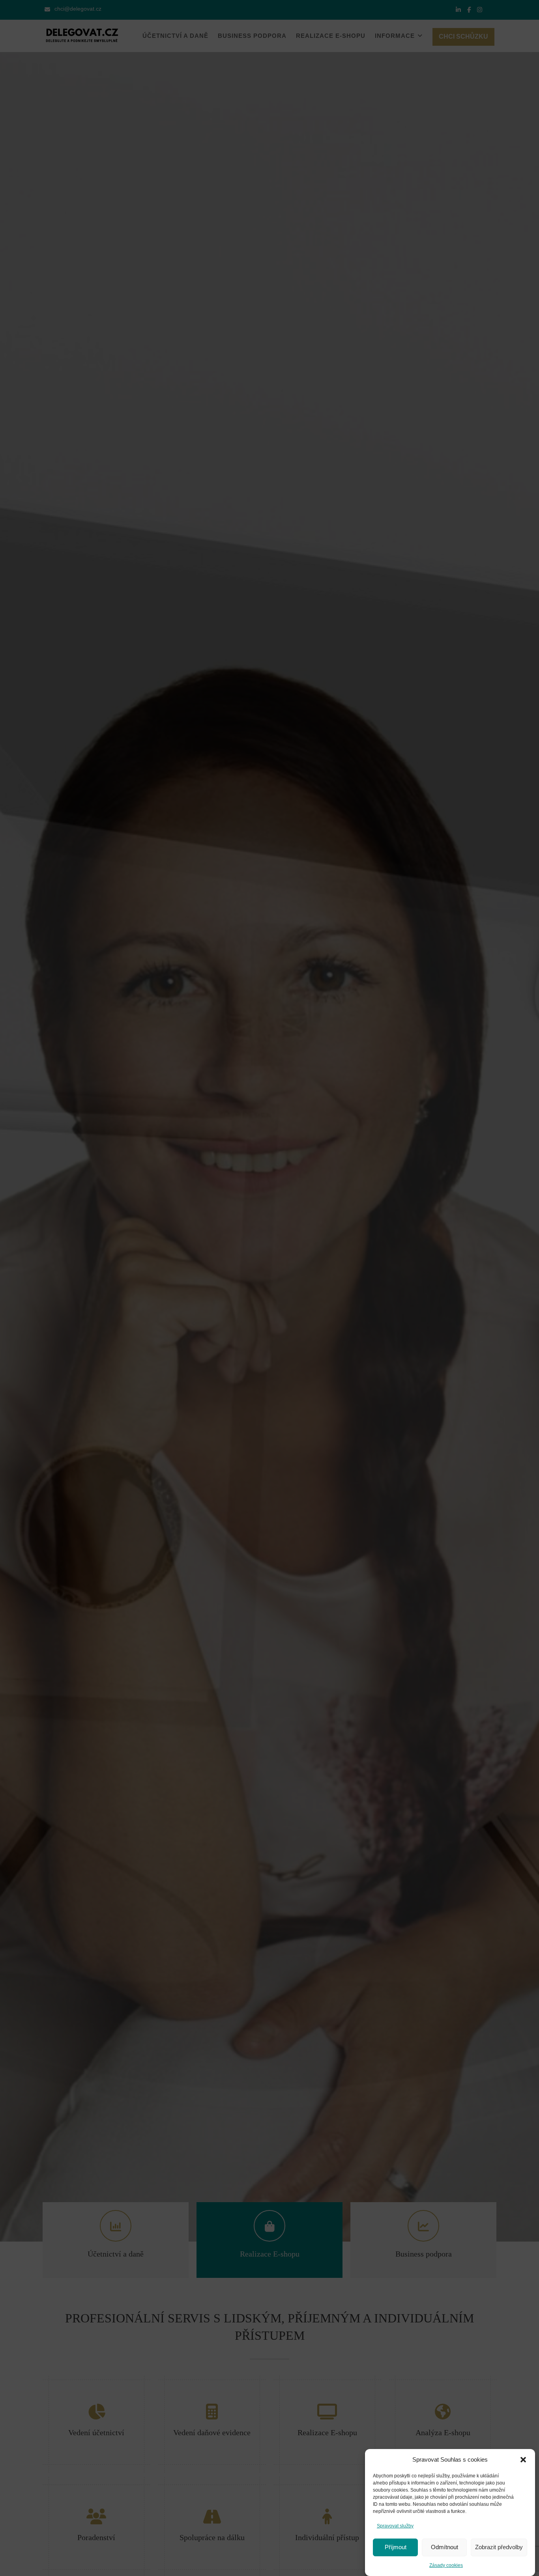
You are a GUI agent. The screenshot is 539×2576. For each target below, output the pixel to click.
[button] (523, 2460)
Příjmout (396, 2547)
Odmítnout (444, 2547)
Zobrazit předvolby (499, 2547)
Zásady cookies (446, 2565)
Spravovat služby (395, 2526)
